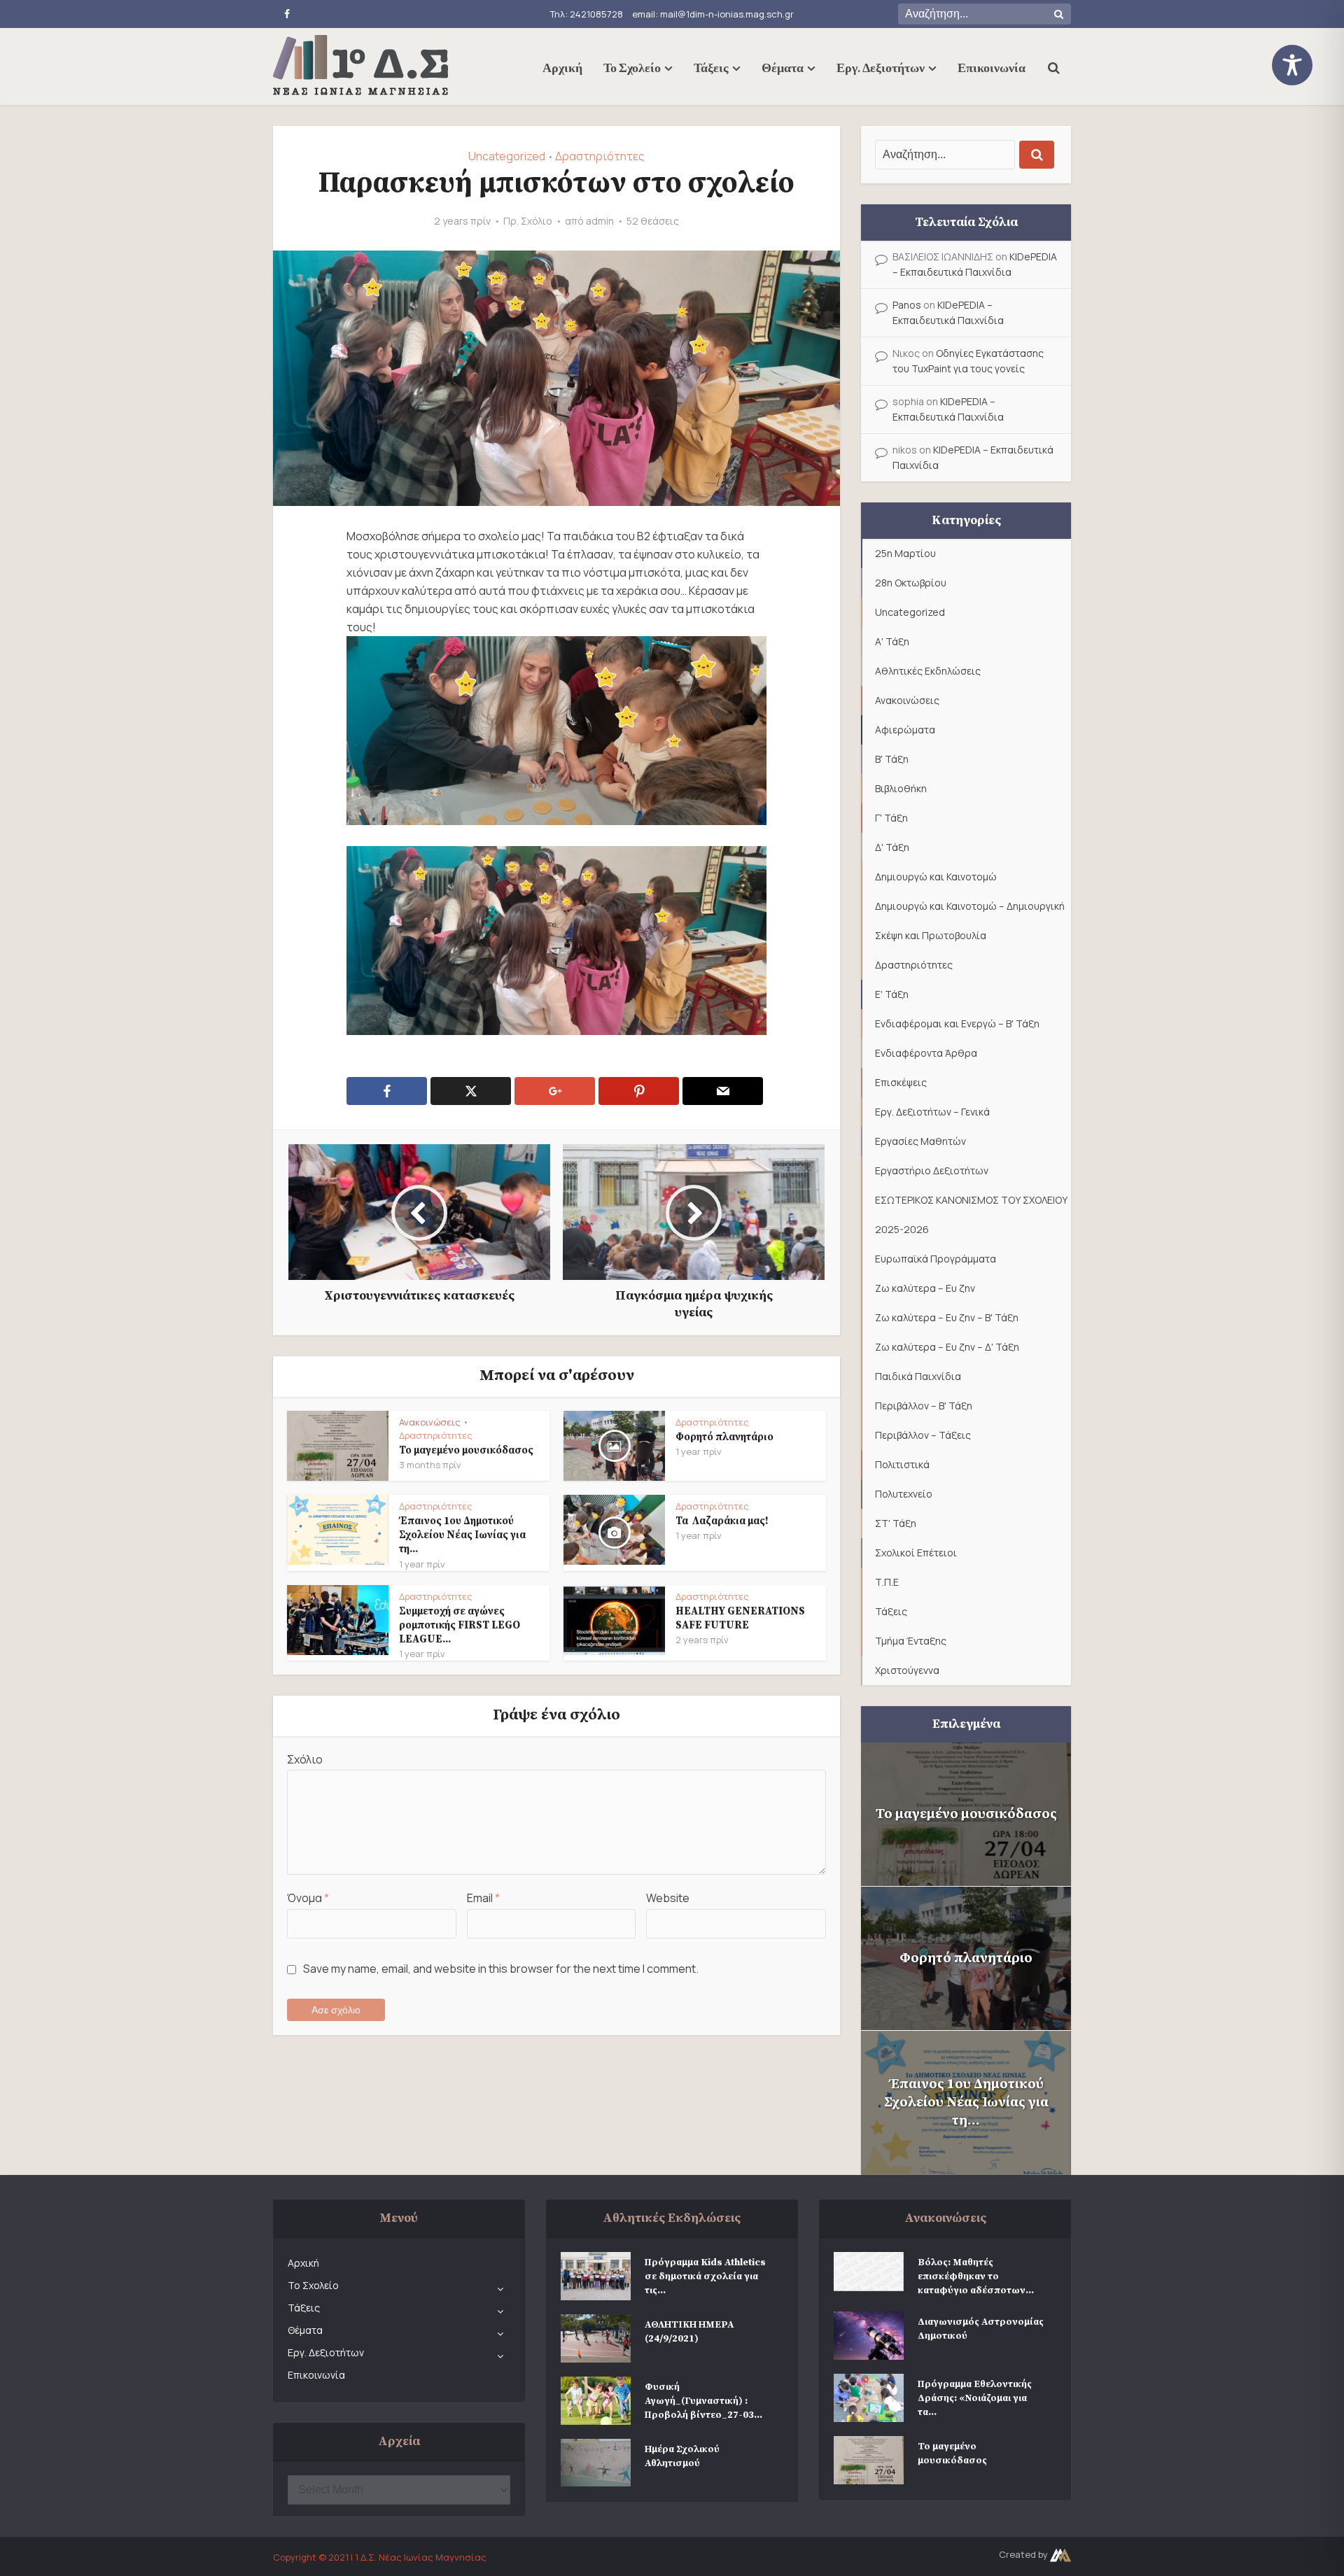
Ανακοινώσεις (430, 1422)
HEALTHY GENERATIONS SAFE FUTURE (740, 1618)
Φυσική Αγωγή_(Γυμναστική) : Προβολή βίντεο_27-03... (703, 2401)
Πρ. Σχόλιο (528, 221)
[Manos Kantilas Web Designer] (1060, 2554)
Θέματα (783, 67)
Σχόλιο (305, 1759)
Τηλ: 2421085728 (587, 14)
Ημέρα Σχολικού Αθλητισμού (682, 2456)
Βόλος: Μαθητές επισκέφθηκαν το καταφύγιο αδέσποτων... (976, 2276)
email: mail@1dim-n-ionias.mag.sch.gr (713, 14)
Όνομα (308, 1898)
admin (600, 221)
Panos (907, 305)
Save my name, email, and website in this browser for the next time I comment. (501, 1969)
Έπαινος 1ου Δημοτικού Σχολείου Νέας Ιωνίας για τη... (462, 1535)
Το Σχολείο (632, 67)
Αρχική (562, 67)
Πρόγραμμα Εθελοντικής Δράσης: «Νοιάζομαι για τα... (975, 2398)
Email (483, 1898)
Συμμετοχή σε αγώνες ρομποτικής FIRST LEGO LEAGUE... (460, 1626)
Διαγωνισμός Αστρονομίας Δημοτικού (981, 2329)
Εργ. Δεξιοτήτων (881, 67)
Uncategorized (507, 156)
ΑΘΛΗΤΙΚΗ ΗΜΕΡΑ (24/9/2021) (689, 2332)
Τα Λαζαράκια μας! (722, 1521)
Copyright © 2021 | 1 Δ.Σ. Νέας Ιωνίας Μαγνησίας (380, 2557)
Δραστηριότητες (600, 156)
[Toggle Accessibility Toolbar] (1302, 65)
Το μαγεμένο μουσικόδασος (466, 1450)
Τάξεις (711, 67)
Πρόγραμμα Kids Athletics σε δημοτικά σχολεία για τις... (705, 2276)
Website (668, 1898)
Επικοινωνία (992, 67)
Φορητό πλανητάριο (724, 1437)
